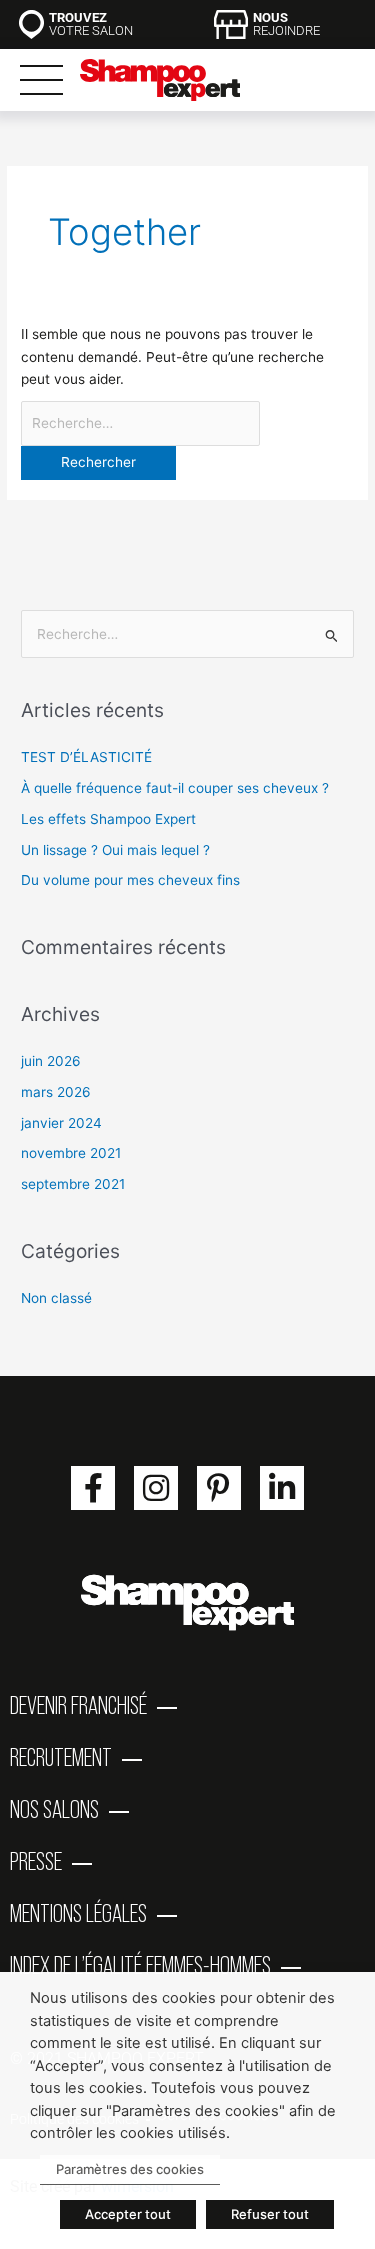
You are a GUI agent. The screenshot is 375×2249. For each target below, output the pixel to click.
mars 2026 (56, 1092)
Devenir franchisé (78, 1705)
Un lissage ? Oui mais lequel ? (115, 850)
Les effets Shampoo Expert (108, 819)
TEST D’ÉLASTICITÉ (86, 757)
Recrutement (61, 1757)
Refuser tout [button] (270, 2214)
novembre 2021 (71, 1153)
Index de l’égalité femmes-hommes (140, 1965)
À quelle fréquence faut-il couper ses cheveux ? (175, 788)
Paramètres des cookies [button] (130, 2169)
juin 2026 (51, 1061)
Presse (36, 1861)
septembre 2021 (73, 1184)
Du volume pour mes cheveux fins (130, 880)
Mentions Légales (78, 1913)
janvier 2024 (61, 1123)
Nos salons (54, 1809)
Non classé (56, 1298)
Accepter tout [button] (128, 2214)
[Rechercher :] (140, 423)
